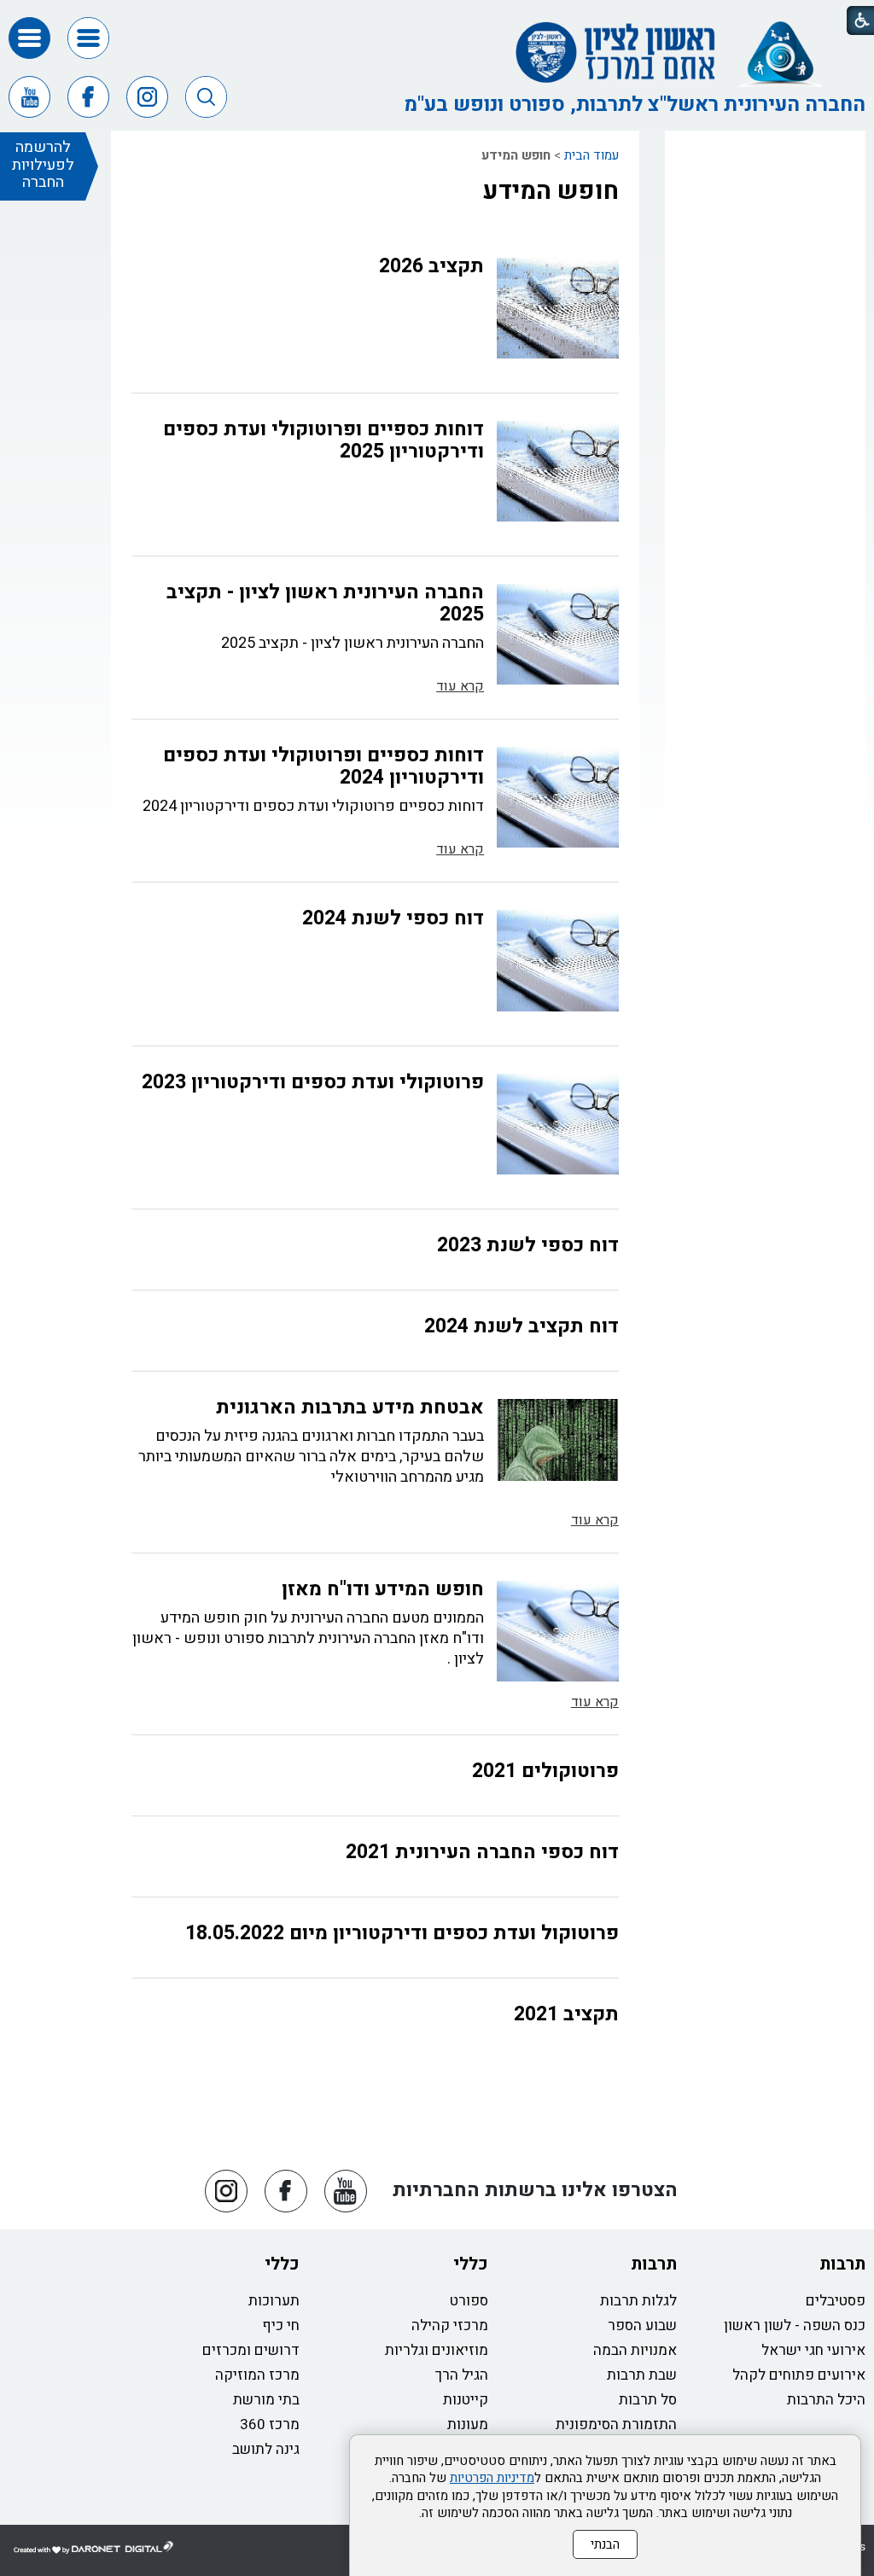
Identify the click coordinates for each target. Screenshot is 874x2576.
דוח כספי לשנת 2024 (393, 918)
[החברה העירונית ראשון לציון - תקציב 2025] (558, 634)
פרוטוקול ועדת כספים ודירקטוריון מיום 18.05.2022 (402, 1933)
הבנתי (605, 2544)
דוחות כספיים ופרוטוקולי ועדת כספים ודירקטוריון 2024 (323, 766)
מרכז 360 (270, 2424)
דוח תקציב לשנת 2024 (521, 1326)
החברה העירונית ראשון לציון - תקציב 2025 (325, 603)
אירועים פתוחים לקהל (799, 2375)
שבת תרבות (642, 2375)
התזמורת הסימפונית (616, 2424)
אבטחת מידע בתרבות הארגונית (350, 1407)
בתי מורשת (266, 2400)
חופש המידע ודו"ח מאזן (383, 1589)
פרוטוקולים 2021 (545, 1771)
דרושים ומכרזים (251, 2350)
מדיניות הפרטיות (492, 2478)
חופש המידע (551, 191)
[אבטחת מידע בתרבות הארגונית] (558, 1440)
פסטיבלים (836, 2301)
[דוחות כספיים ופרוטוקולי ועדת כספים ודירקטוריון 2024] (558, 797)
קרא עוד (460, 686)
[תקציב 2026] (558, 308)
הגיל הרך (462, 2375)
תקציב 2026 (431, 266)
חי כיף (281, 2325)
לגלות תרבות (638, 2301)
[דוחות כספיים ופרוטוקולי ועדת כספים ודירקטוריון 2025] (558, 471)
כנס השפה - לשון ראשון (795, 2325)
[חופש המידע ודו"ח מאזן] (558, 1631)
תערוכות (274, 2301)
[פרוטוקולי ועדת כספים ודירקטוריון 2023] (558, 1124)
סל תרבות (648, 2400)
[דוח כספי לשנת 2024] (558, 960)
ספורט (469, 2301)
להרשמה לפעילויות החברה (43, 165)
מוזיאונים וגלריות (437, 2350)
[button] (88, 38)
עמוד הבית (591, 155)
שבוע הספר (642, 2325)
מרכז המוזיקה (257, 2375)
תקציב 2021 (566, 2014)
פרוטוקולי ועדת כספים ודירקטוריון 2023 (313, 1082)
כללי (471, 2264)
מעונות (468, 2424)
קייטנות (466, 2400)
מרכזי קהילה (450, 2325)
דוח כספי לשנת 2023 (528, 1245)
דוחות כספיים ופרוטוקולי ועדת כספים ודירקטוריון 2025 (323, 440)
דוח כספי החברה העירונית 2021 (482, 1852)
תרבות (842, 2264)
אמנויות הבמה (635, 2350)
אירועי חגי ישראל (813, 2350)
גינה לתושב (266, 2449)
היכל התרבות (826, 2400)
